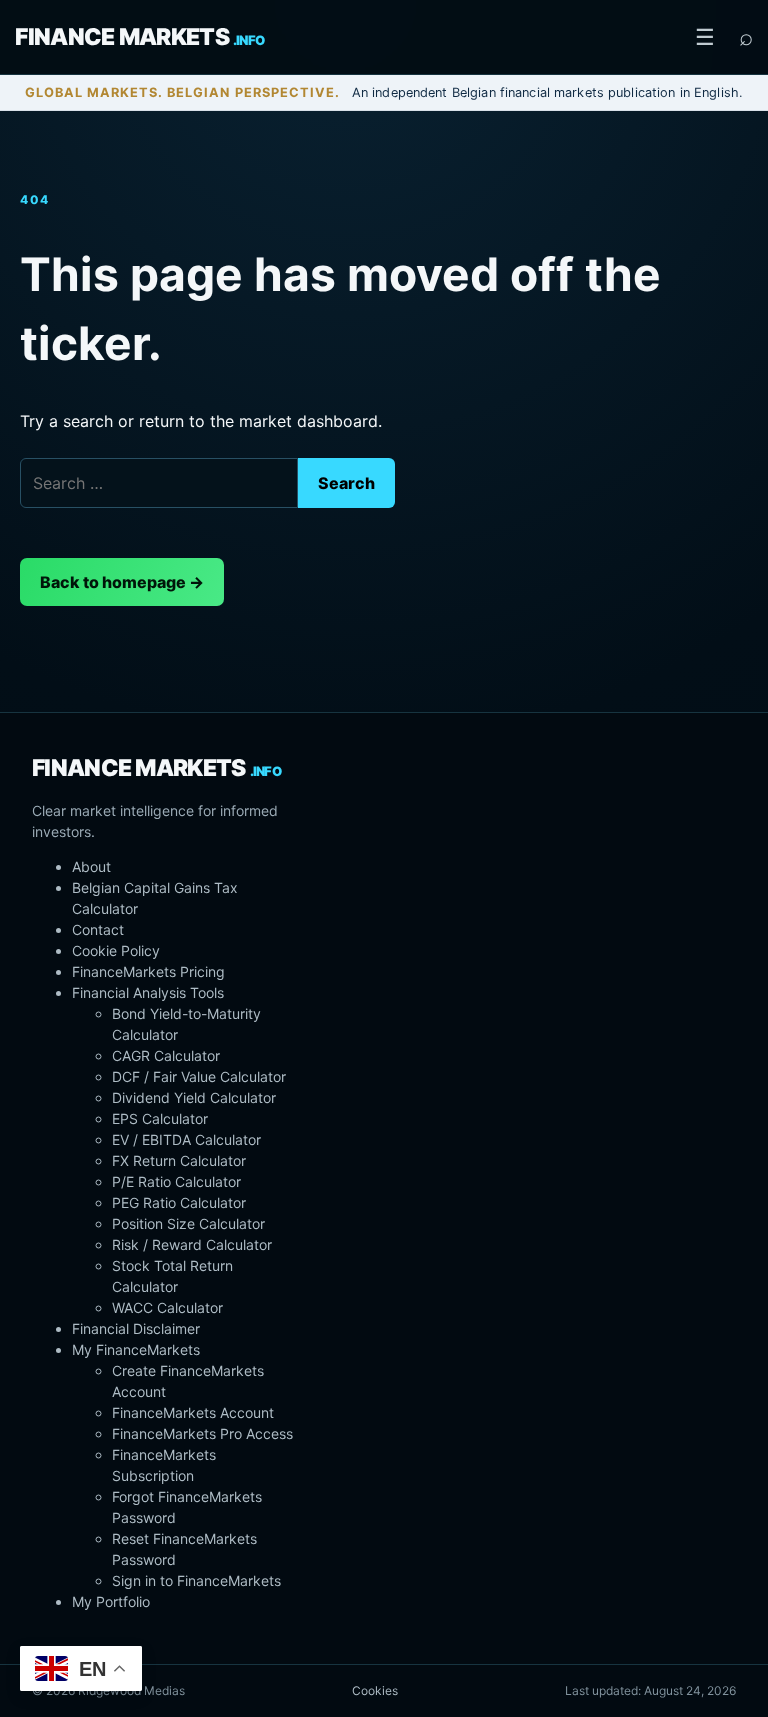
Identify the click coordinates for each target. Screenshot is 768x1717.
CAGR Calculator (166, 1055)
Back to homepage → (122, 582)
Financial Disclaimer (136, 1328)
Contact (98, 929)
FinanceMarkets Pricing (148, 971)
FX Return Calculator (179, 1160)
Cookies (375, 1690)
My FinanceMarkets (136, 1349)
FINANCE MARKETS (139, 37)
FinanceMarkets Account (193, 1412)
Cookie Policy (116, 950)
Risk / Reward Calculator (192, 1244)
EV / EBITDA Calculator (186, 1139)
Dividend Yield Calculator (194, 1097)
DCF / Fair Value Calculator (199, 1076)
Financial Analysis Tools (148, 992)
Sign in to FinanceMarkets (196, 1580)
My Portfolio (111, 1601)
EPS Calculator (160, 1118)
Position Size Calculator (188, 1223)
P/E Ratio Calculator (176, 1181)
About (91, 866)
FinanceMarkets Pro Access (202, 1433)
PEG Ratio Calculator (179, 1202)
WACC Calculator (167, 1307)
